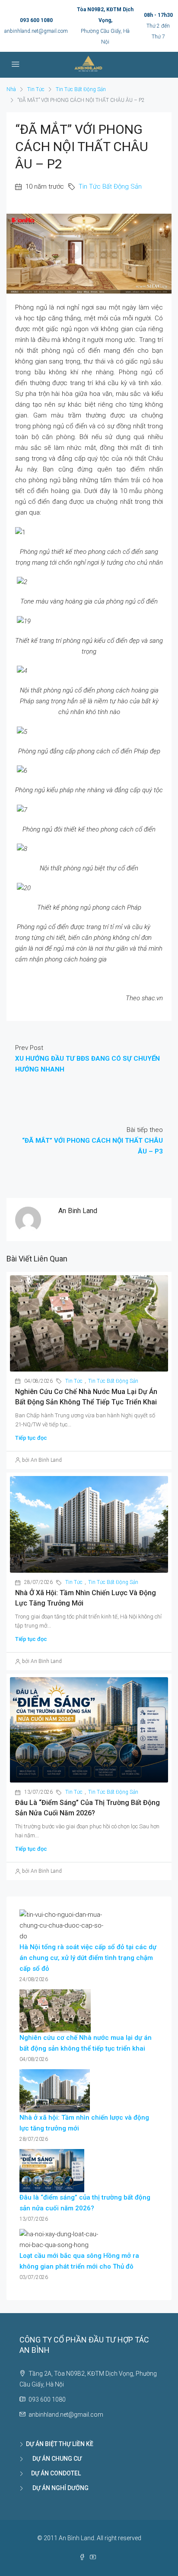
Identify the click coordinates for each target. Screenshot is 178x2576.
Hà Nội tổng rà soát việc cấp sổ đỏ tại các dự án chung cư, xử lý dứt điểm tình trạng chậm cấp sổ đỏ (88, 1958)
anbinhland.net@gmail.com (36, 31)
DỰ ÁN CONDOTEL (53, 2473)
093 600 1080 (36, 20)
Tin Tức (36, 89)
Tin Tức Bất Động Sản (81, 89)
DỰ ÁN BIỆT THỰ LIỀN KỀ (60, 2444)
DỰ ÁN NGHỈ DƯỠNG (57, 2488)
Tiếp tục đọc (31, 1438)
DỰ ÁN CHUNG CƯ (54, 2459)
